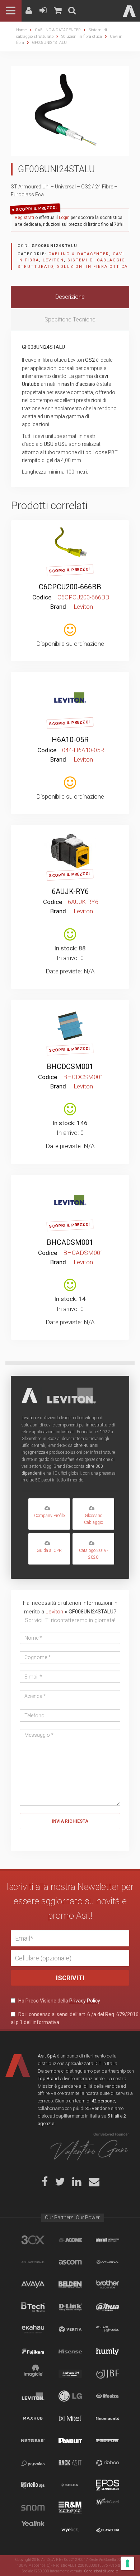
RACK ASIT (70, 2463)
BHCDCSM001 (70, 1067)
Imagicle (33, 2374)
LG (70, 2396)
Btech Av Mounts (33, 2307)
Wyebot (70, 2530)
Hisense (70, 2351)
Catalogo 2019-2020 (93, 1554)
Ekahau (33, 2329)
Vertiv (70, 2329)
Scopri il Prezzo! (37, 208)
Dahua (108, 2307)
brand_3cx (33, 2240)
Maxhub (33, 2418)
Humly (108, 2351)
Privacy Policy (85, 2001)
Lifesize (108, 2396)
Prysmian (33, 2463)
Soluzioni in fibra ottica (82, 36)
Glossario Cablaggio (94, 1519)
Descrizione (70, 297)
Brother (108, 2284)
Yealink (33, 2530)
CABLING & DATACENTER (58, 30)
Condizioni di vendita (101, 2571)
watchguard (108, 2507)
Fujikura (33, 2351)
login (69, 531)
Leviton (53, 260)
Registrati (24, 218)
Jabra (70, 2374)
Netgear (33, 2440)
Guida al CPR (49, 1550)
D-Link (70, 2307)
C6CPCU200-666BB (70, 587)
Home (22, 30)
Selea (70, 2485)
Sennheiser (108, 2485)
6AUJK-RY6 (70, 891)
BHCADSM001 (70, 1242)
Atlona (108, 2262)
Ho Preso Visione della (59, 2001)
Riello (33, 2485)
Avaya (33, 2284)
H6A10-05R (70, 740)
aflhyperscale (33, 2262)
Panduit (70, 2440)
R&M (70, 2507)
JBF (108, 2374)
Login (64, 218)
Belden (70, 2284)
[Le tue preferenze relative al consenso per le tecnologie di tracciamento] (127, 2563)
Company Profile (49, 1516)
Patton (108, 2440)
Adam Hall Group (108, 2240)
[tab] (70, 297)
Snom (33, 2507)
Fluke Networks (108, 2329)
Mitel (70, 2418)
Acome (70, 2240)
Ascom (70, 2262)
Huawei (108, 2530)
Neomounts (108, 2418)
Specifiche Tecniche (70, 319)
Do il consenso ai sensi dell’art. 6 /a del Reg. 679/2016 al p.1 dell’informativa (75, 2018)
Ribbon (108, 2463)
